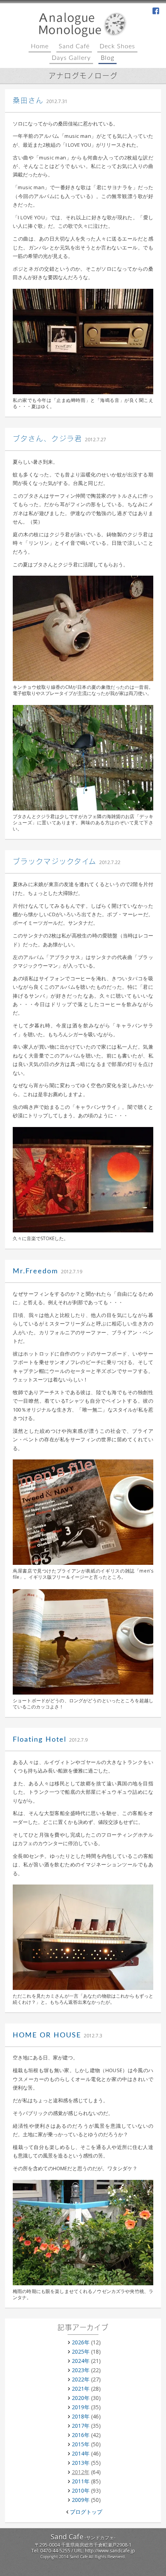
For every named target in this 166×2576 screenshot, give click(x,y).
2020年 (81, 2398)
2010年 (81, 2490)
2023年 (81, 2370)
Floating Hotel (40, 1740)
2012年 (81, 2472)
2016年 (81, 2435)
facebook (156, 12)
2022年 (81, 2379)
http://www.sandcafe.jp (110, 2551)
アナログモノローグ (83, 76)
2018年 (81, 2416)
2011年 (81, 2481)
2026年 (81, 2342)
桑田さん (28, 101)
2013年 (81, 2463)
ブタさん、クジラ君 (47, 439)
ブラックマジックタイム (55, 862)
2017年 (81, 2426)
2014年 (81, 2453)
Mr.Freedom (36, 1271)
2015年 (81, 2444)
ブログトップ (86, 2512)
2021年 (81, 2389)
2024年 (81, 2361)
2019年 (81, 2407)
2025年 (81, 2351)
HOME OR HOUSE (47, 2035)
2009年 (81, 2500)
